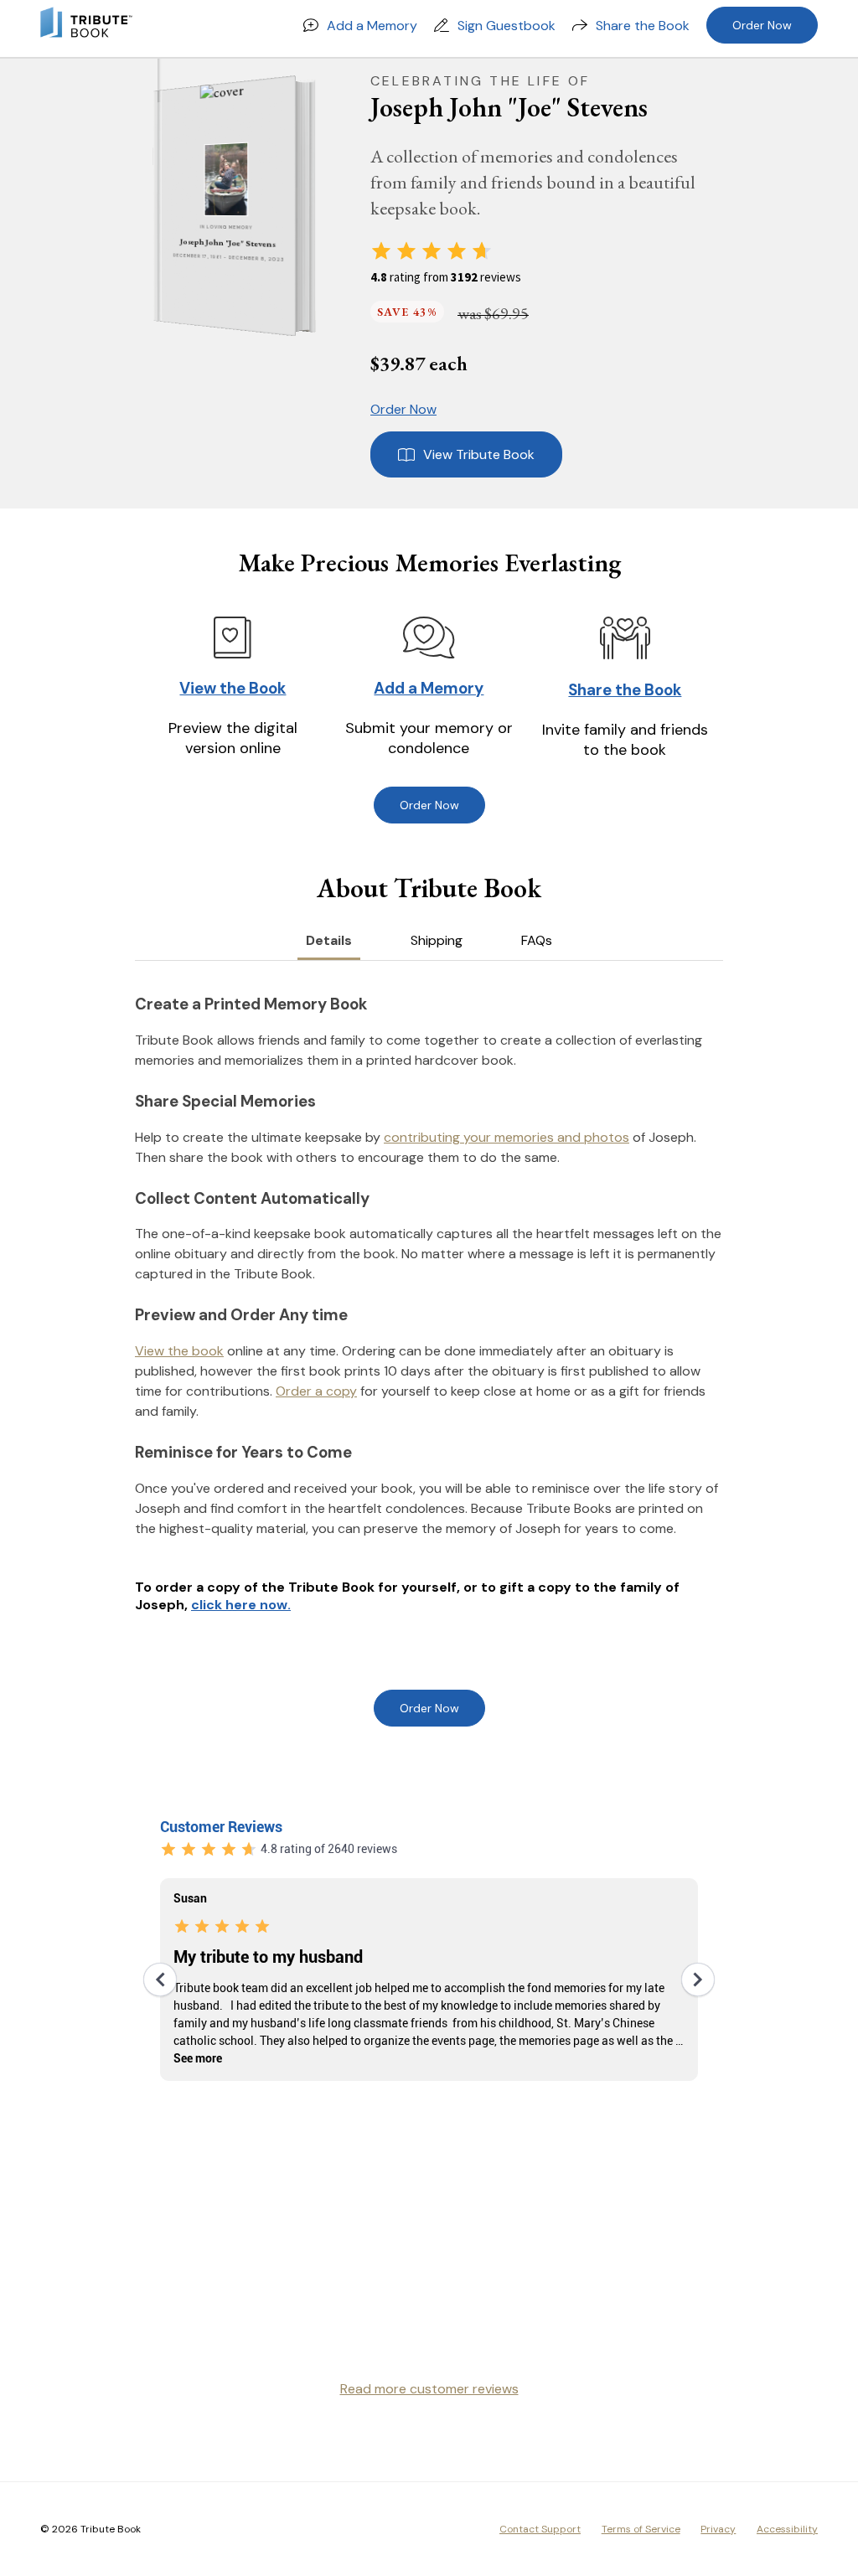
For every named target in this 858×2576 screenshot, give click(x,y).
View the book (179, 1351)
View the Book (233, 688)
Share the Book (643, 26)
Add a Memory (372, 26)
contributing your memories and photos (507, 1137)
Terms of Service (641, 2529)
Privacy (718, 2529)
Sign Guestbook (507, 26)
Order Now (762, 25)
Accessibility (787, 2529)
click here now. (241, 1605)
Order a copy (316, 1391)
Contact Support (540, 2529)
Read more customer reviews (429, 2389)
